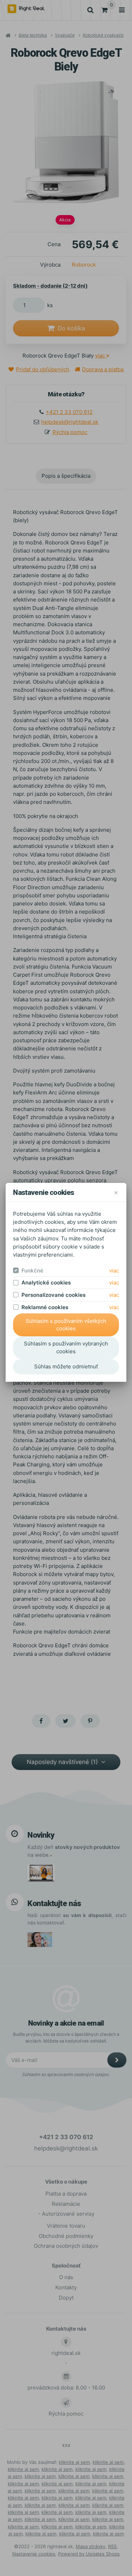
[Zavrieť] (116, 1192)
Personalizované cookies (54, 1295)
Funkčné (32, 1271)
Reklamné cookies (45, 1307)
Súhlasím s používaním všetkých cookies (66, 1325)
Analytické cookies (46, 1283)
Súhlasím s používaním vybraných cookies (66, 1347)
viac (114, 1271)
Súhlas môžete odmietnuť (66, 1366)
